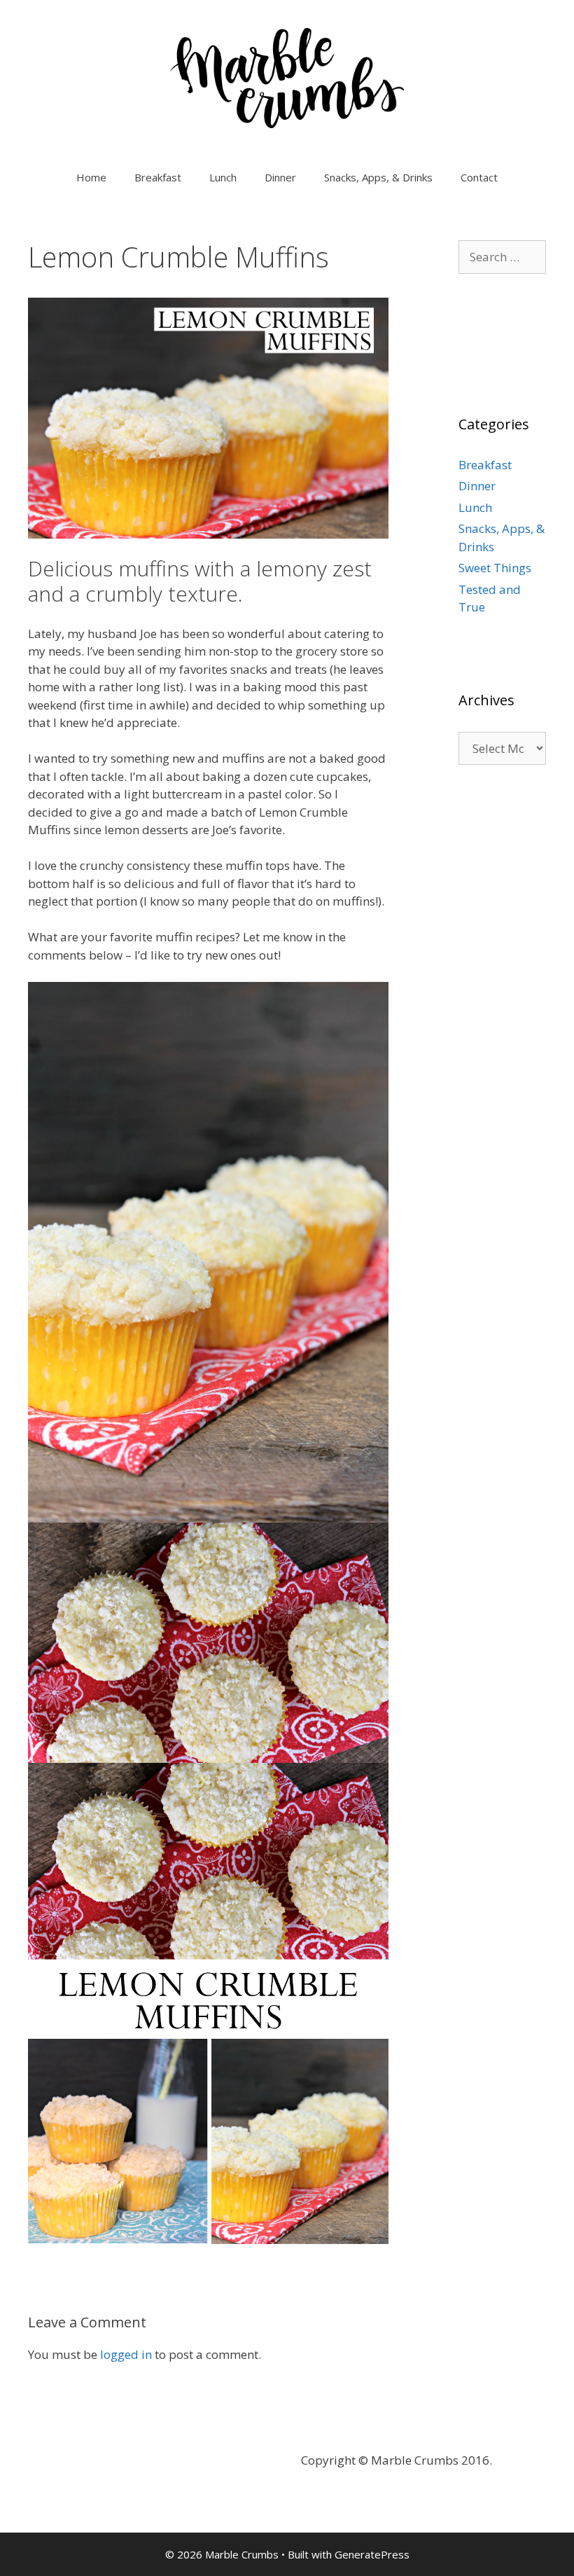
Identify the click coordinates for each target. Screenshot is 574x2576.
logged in (126, 2354)
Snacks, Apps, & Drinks (378, 177)
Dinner (280, 177)
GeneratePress (372, 2554)
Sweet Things (495, 568)
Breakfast (158, 177)
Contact (479, 177)
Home (91, 177)
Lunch (223, 177)
